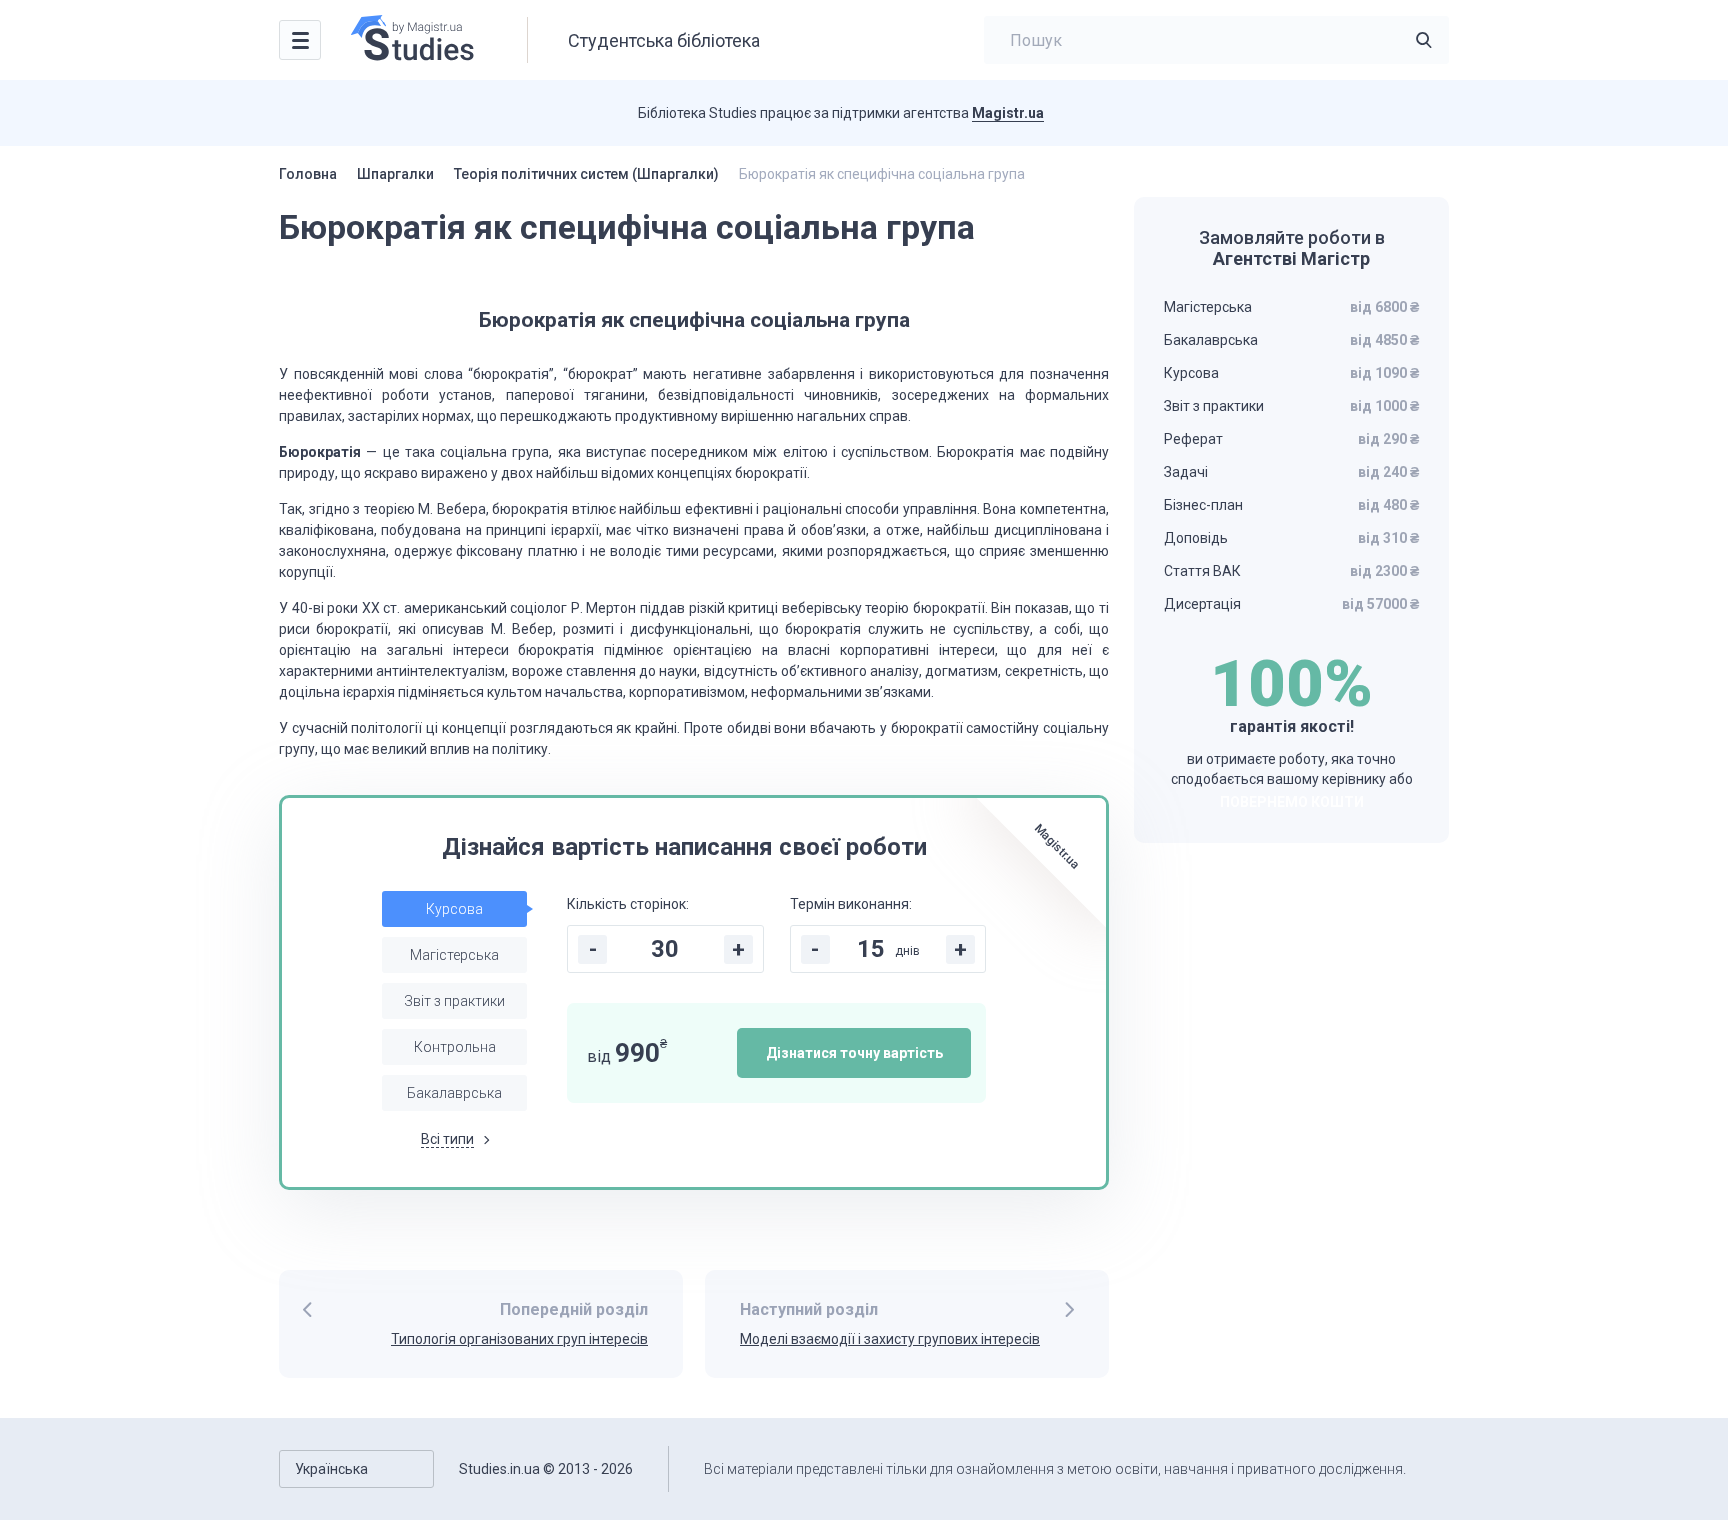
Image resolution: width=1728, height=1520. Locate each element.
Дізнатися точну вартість (854, 1053)
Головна (308, 174)
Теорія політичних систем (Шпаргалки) (586, 174)
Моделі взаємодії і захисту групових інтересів (890, 1339)
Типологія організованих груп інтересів (519, 1339)
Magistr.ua (1008, 113)
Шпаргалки (395, 174)
